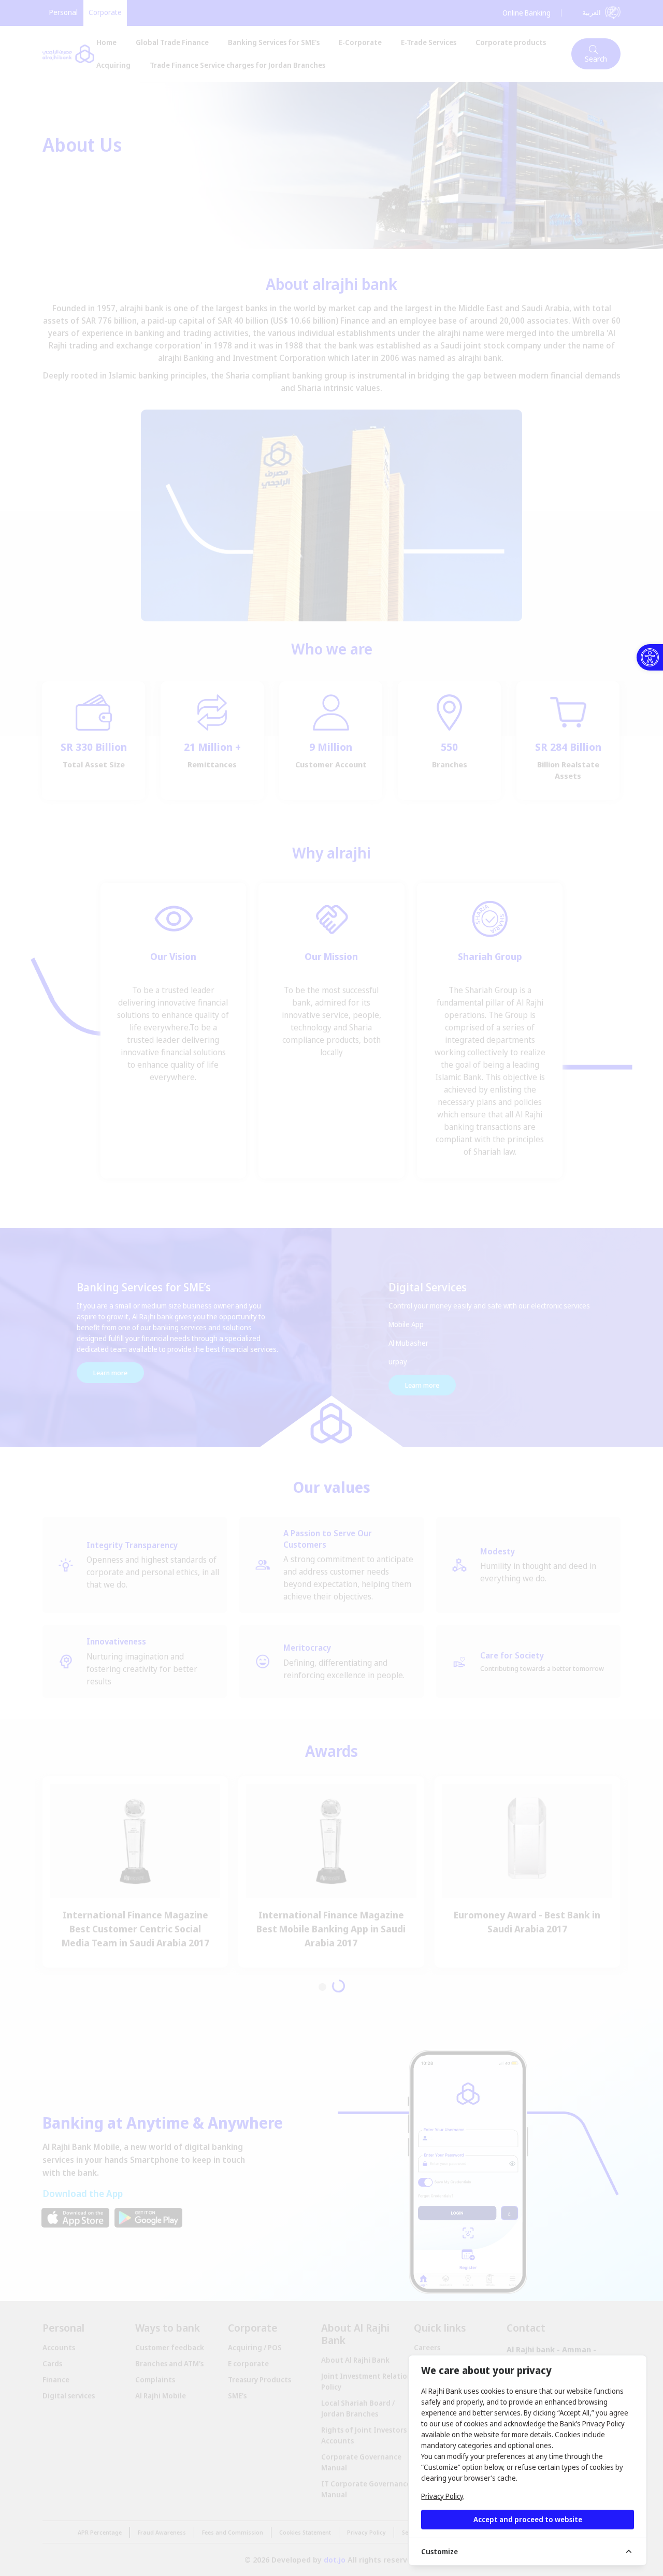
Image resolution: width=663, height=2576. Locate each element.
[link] (650, 657)
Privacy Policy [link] (442, 2496)
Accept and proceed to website (528, 2519)
